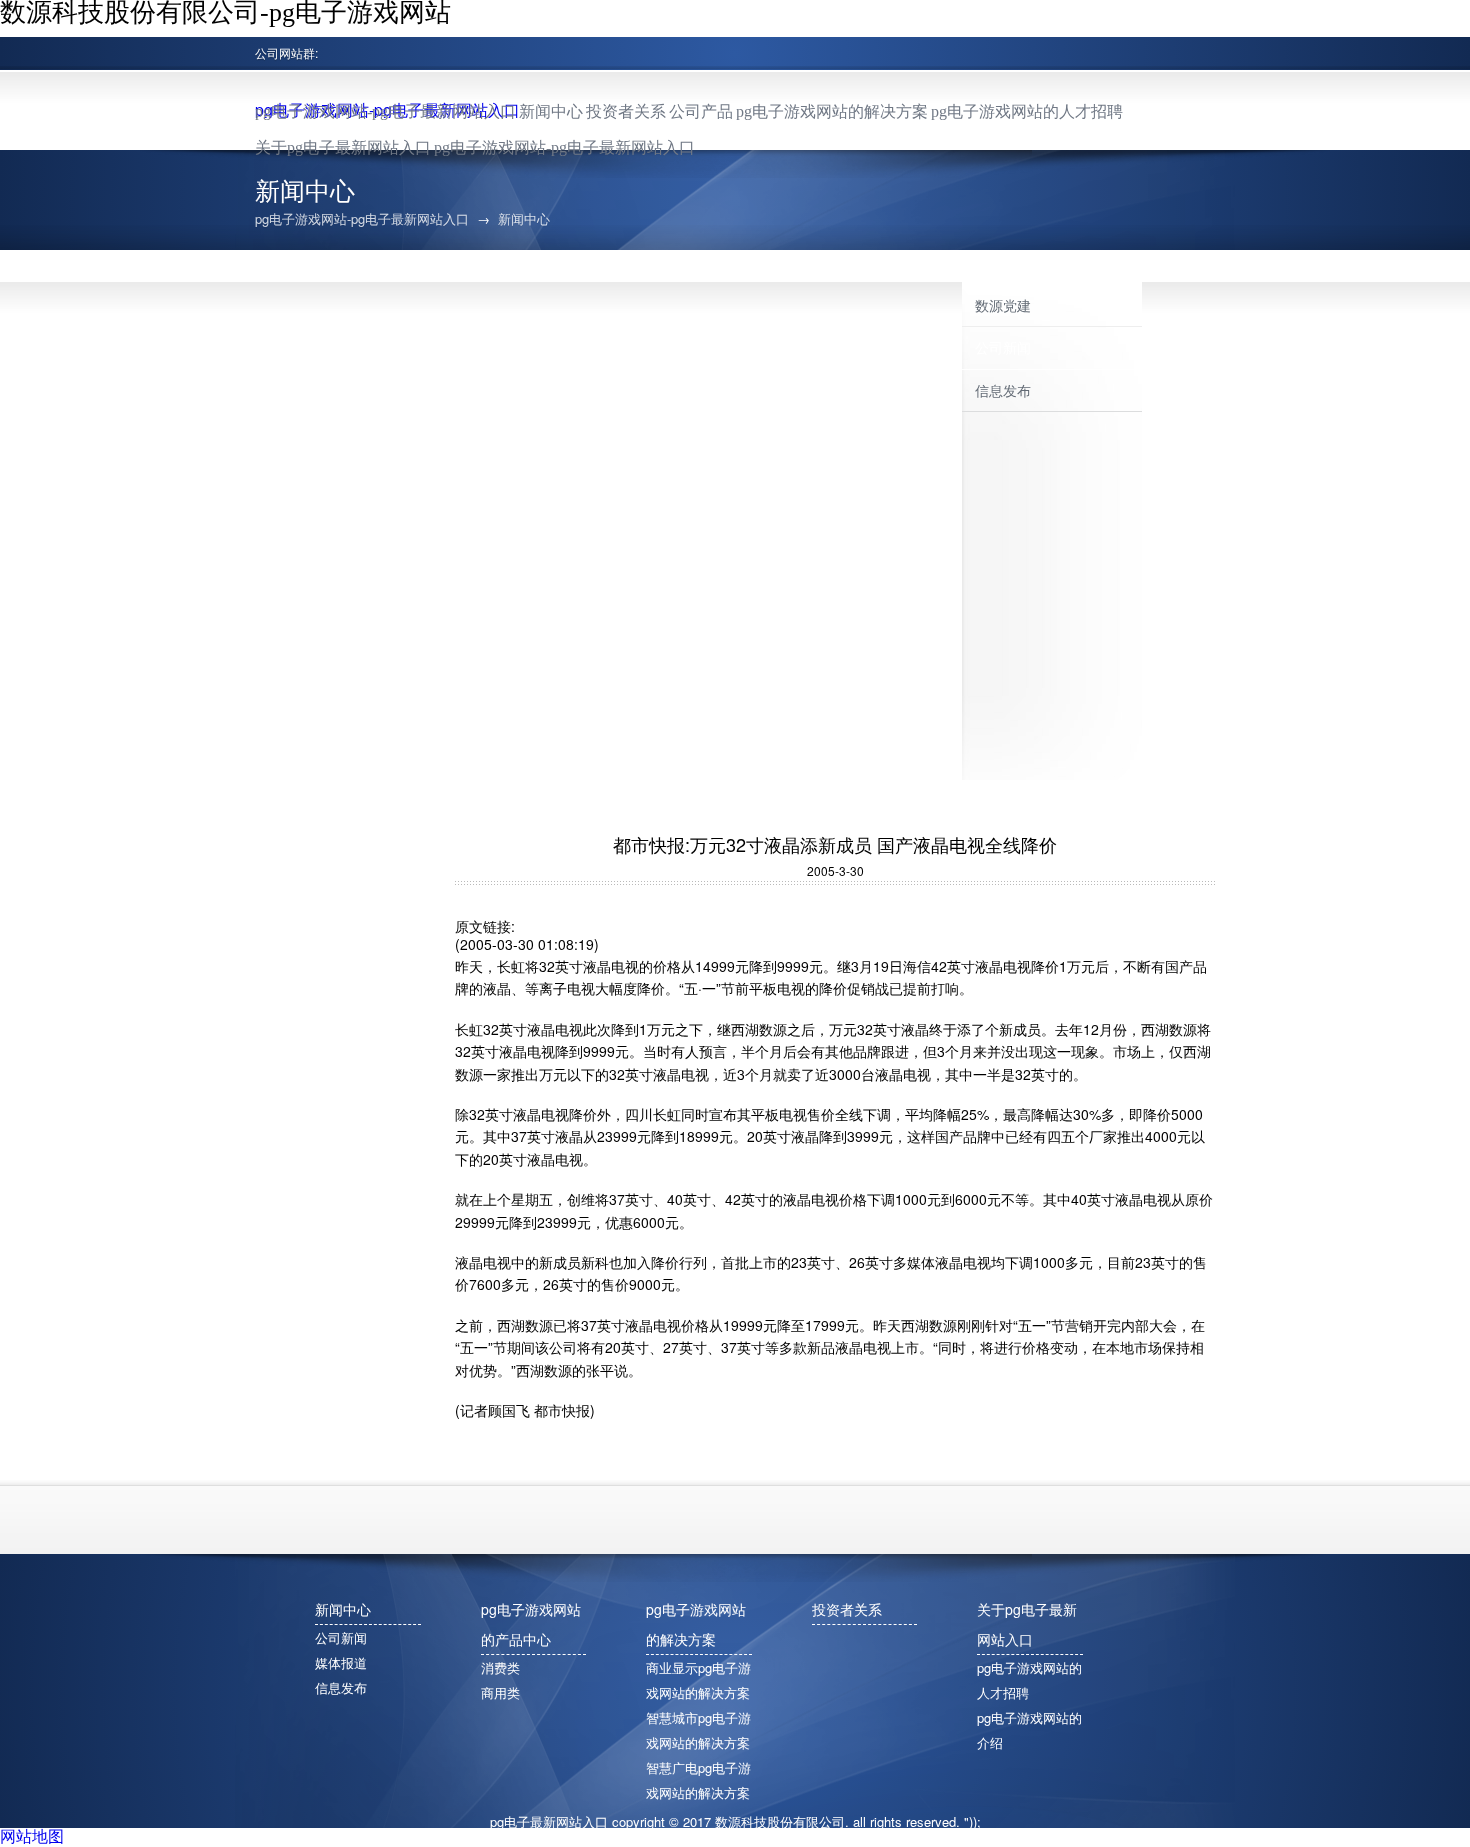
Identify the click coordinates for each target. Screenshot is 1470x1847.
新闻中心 (551, 111)
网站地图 (32, 1835)
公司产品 (701, 111)
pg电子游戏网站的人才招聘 (1027, 111)
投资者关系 (626, 111)
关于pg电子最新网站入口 (343, 147)
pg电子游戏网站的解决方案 (832, 111)
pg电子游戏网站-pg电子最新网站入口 (385, 111)
